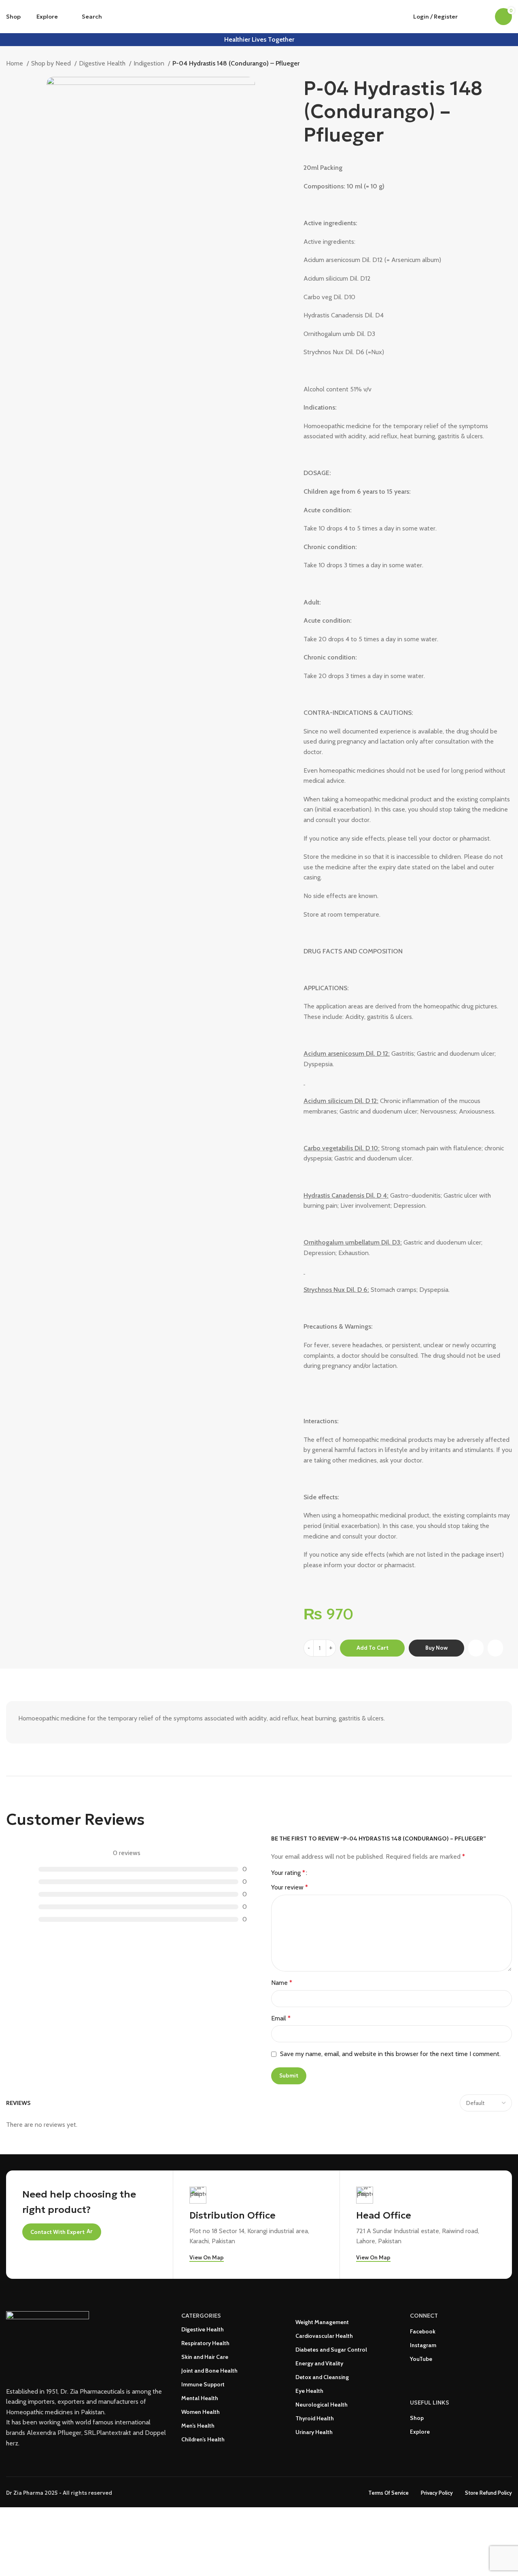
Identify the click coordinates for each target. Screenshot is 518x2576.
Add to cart (373, 1648)
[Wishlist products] (484, 17)
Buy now (436, 1648)
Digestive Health (103, 63)
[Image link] (48, 2340)
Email (281, 2018)
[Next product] (508, 64)
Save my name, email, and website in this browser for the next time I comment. (390, 2054)
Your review (290, 1887)
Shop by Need (52, 63)
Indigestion (150, 63)
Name (282, 1983)
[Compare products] (469, 17)
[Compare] (476, 1648)
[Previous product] (492, 64)
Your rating (288, 1873)
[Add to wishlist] (495, 1648)
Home (15, 63)
